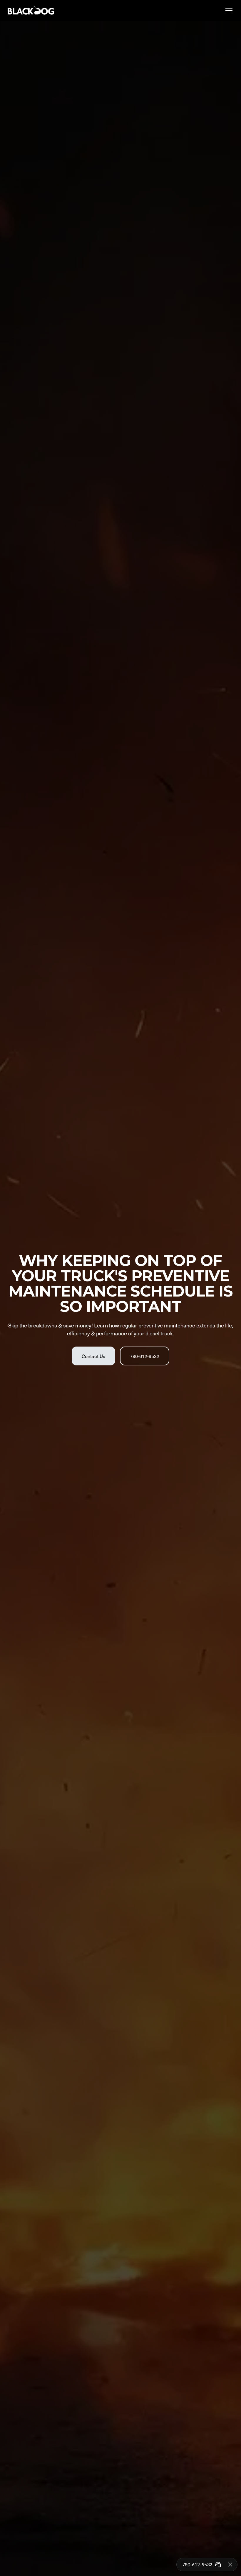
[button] (228, 11)
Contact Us (93, 1356)
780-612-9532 (145, 1356)
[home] (31, 11)
